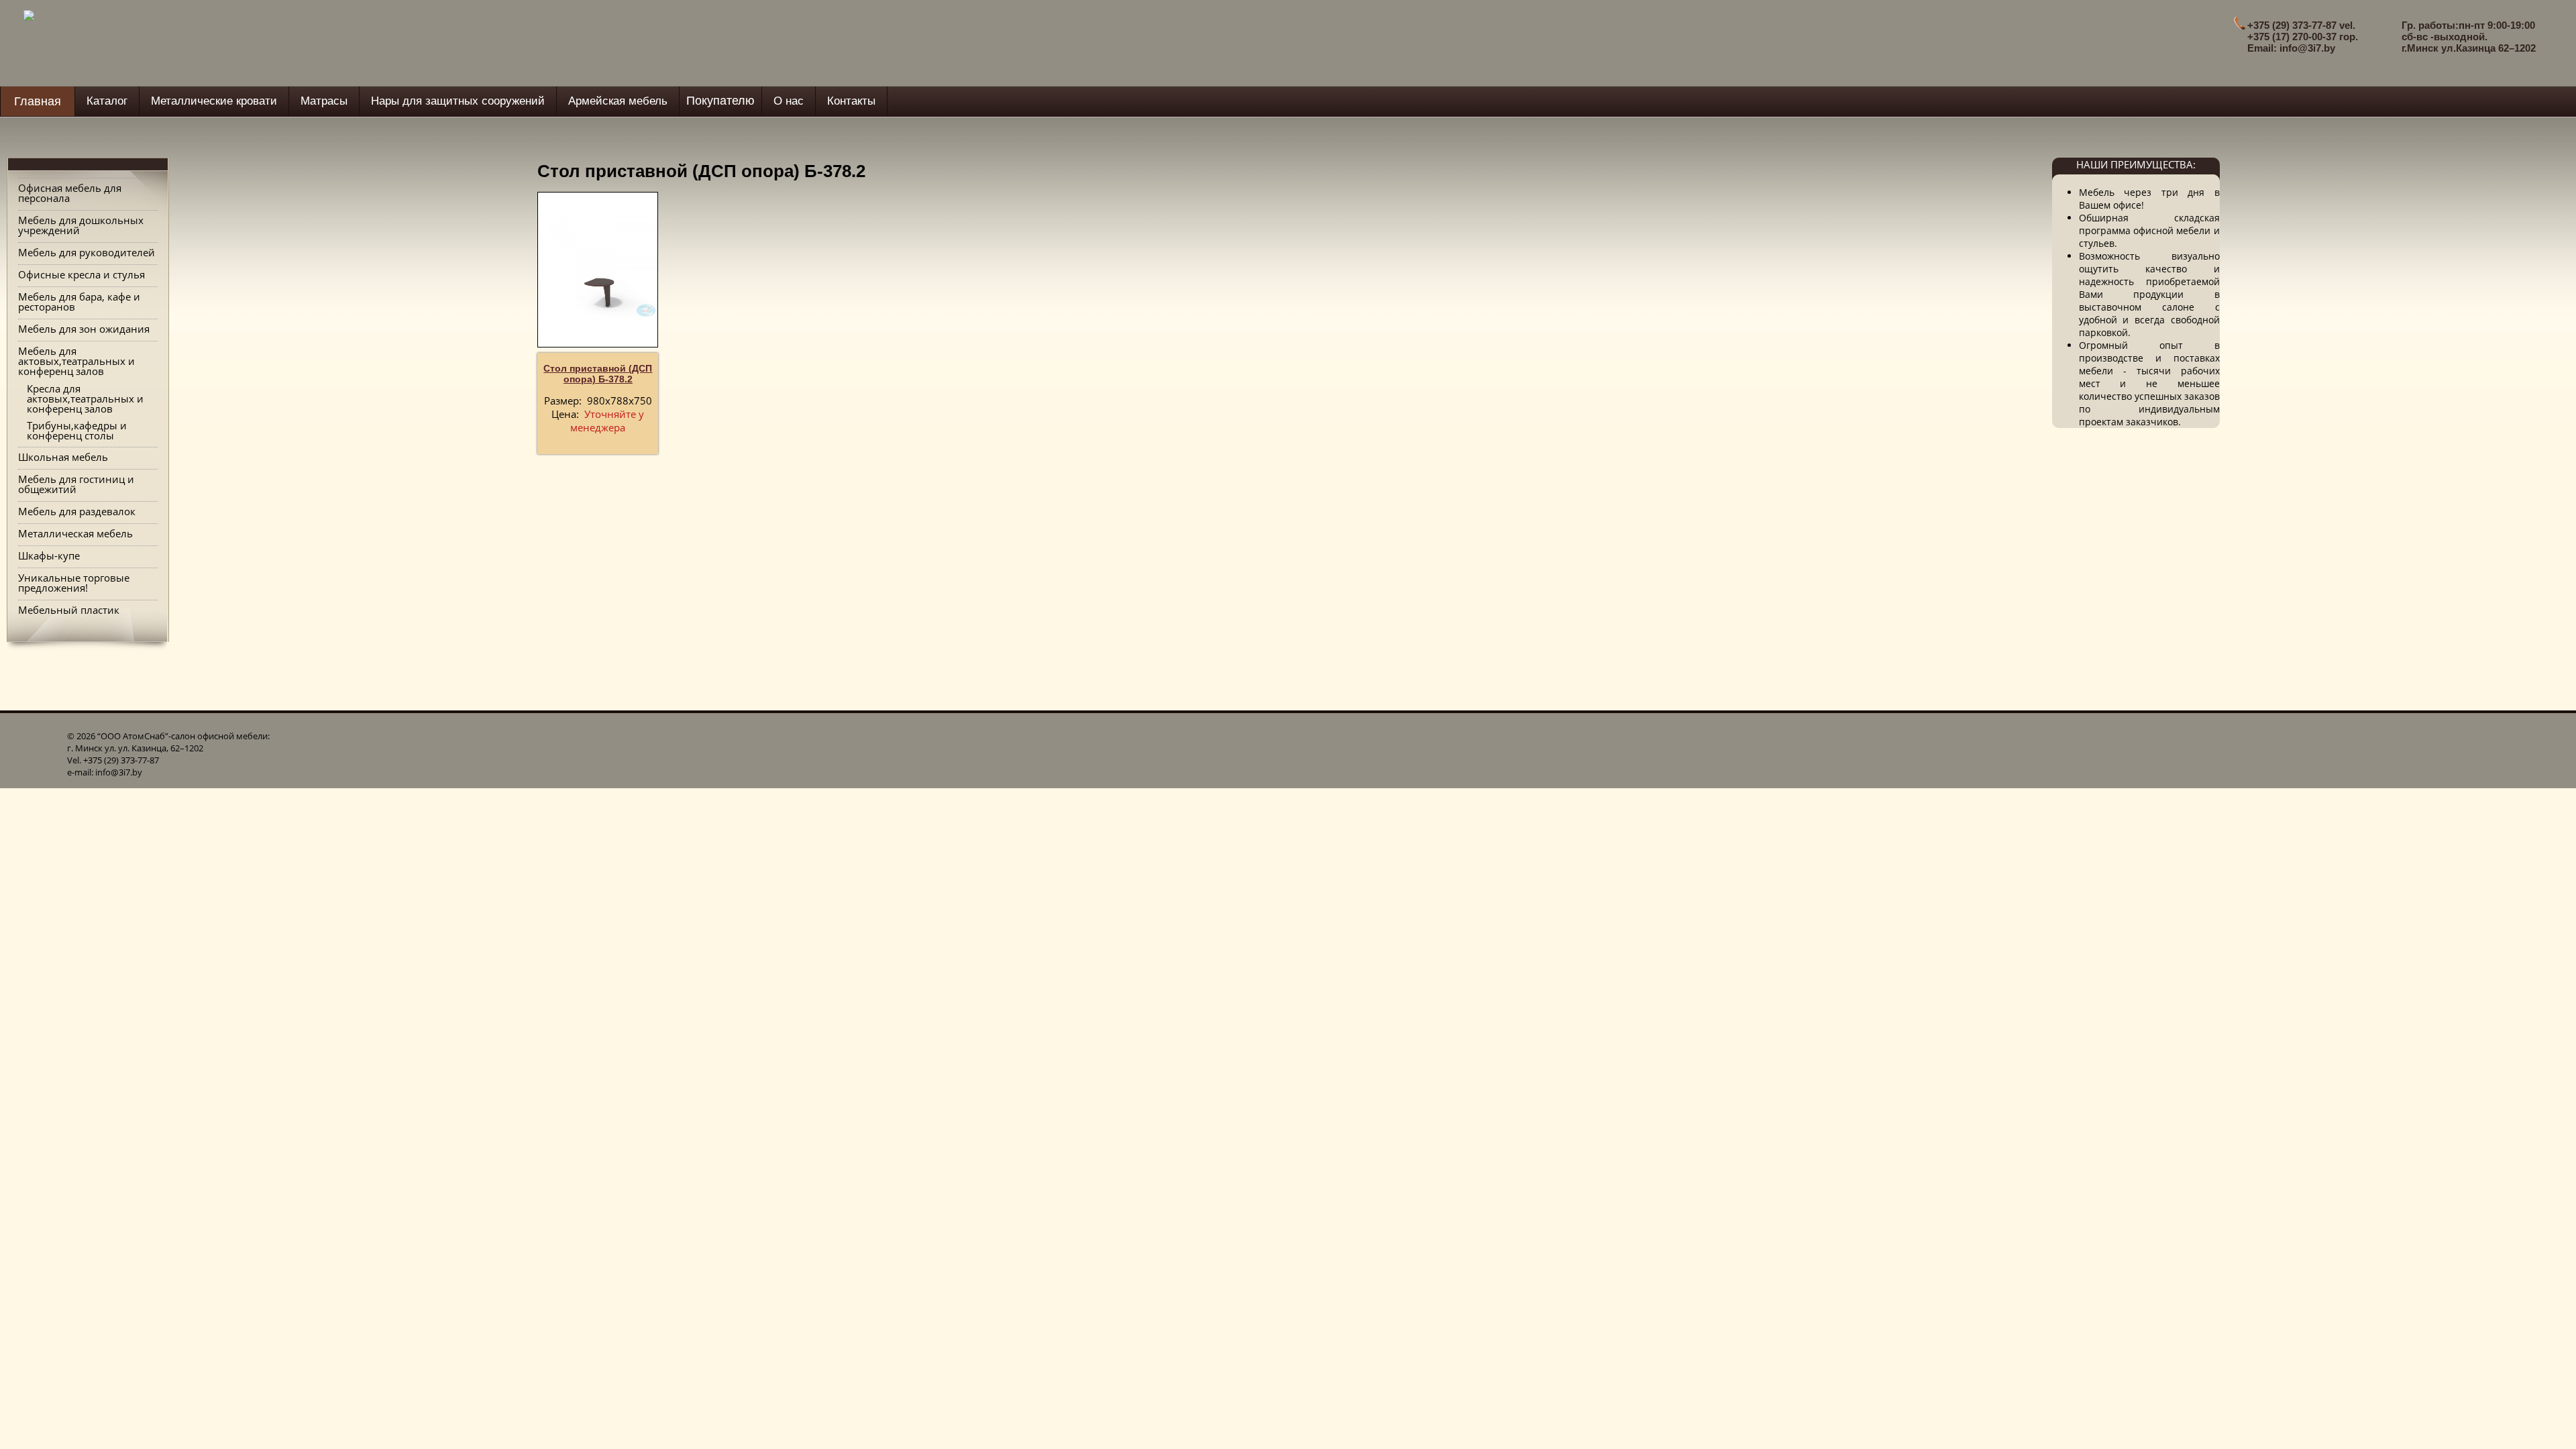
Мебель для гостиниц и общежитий (76, 484)
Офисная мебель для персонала (70, 193)
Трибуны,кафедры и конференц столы (77, 430)
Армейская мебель (618, 101)
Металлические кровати (214, 101)
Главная (38, 101)
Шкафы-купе (49, 555)
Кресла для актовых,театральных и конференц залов (85, 398)
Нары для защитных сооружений (458, 101)
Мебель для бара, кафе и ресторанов (79, 302)
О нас (789, 101)
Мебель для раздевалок (77, 511)
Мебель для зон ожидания (84, 329)
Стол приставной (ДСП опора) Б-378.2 (598, 374)
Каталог (107, 101)
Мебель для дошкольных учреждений (81, 225)
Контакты (851, 101)
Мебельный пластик (69, 610)
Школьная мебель (63, 457)
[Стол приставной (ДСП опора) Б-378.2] (598, 266)
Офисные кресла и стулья (82, 274)
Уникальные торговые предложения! (74, 583)
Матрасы (324, 101)
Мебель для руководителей (87, 252)
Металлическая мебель (75, 533)
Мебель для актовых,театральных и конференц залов (76, 361)
